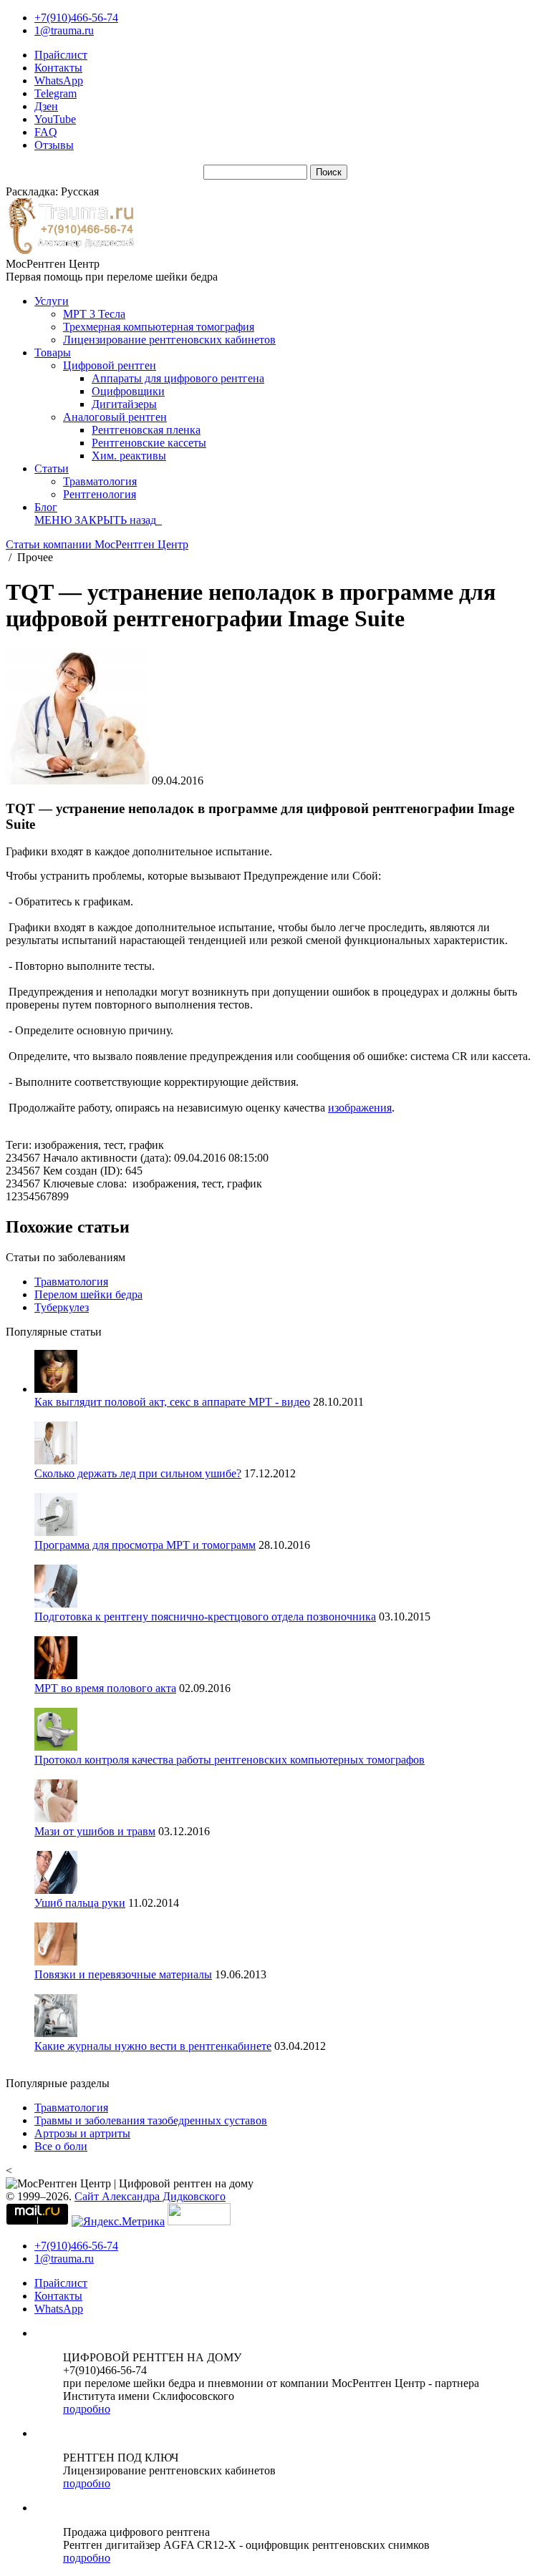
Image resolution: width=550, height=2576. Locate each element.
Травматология (100, 481)
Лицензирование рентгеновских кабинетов (169, 340)
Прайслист (61, 55)
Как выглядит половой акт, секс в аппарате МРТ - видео (172, 1402)
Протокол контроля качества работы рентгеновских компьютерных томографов (230, 1760)
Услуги (52, 301)
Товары (53, 353)
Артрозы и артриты (82, 2133)
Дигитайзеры (124, 404)
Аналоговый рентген (115, 417)
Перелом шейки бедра (88, 1294)
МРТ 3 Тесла (94, 314)
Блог (46, 507)
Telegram (56, 93)
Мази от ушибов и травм (95, 1831)
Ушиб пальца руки (80, 1903)
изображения (360, 1108)
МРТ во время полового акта (105, 1688)
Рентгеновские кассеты (149, 443)
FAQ (46, 132)
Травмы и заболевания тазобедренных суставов (151, 2120)
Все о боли (61, 2146)
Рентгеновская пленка (146, 430)
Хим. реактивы (129, 456)
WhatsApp (59, 81)
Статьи (52, 468)
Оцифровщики (128, 391)
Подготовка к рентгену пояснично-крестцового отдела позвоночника (205, 1617)
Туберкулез (62, 1307)
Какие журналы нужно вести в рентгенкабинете (153, 2046)
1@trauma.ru (64, 30)
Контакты (58, 68)
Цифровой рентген (110, 365)
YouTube (55, 119)
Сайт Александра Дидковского (150, 2196)
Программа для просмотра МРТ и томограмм (145, 1545)
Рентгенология (100, 494)
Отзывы (54, 145)
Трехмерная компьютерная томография (159, 327)
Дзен (46, 106)
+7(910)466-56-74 (76, 18)
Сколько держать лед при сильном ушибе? (138, 1473)
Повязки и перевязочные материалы (123, 1974)
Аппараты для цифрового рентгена (178, 378)
